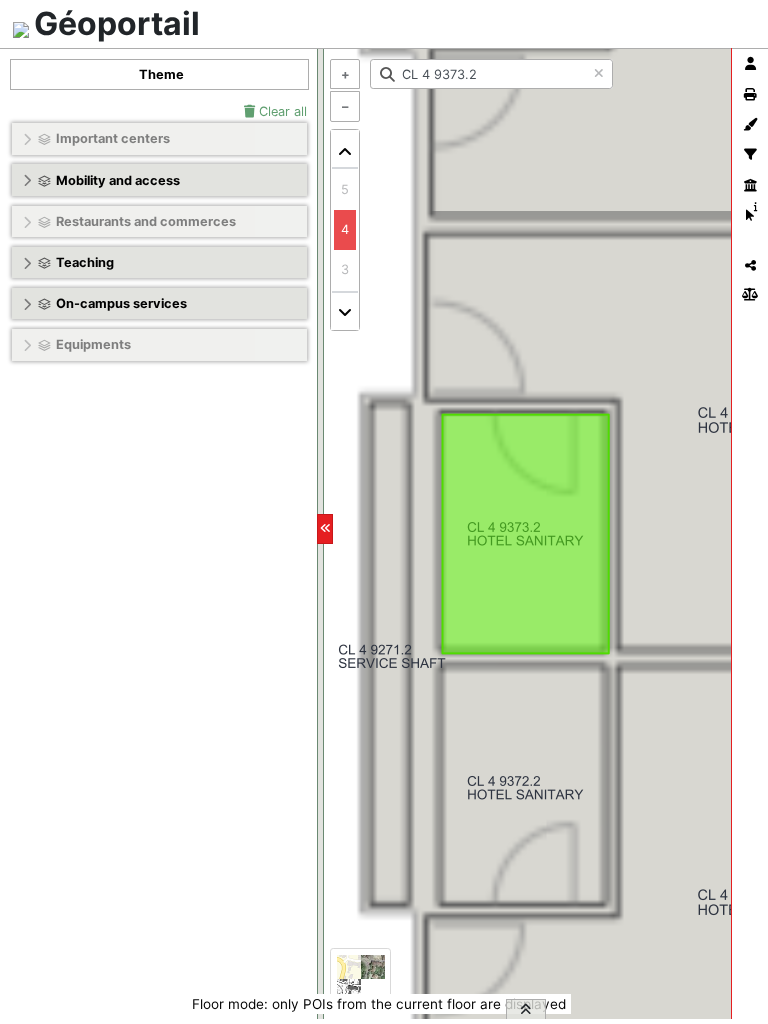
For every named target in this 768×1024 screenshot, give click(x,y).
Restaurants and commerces (146, 221)
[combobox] (491, 74)
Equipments (93, 344)
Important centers (113, 138)
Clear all (281, 111)
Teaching (85, 262)
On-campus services (121, 303)
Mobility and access (118, 180)
